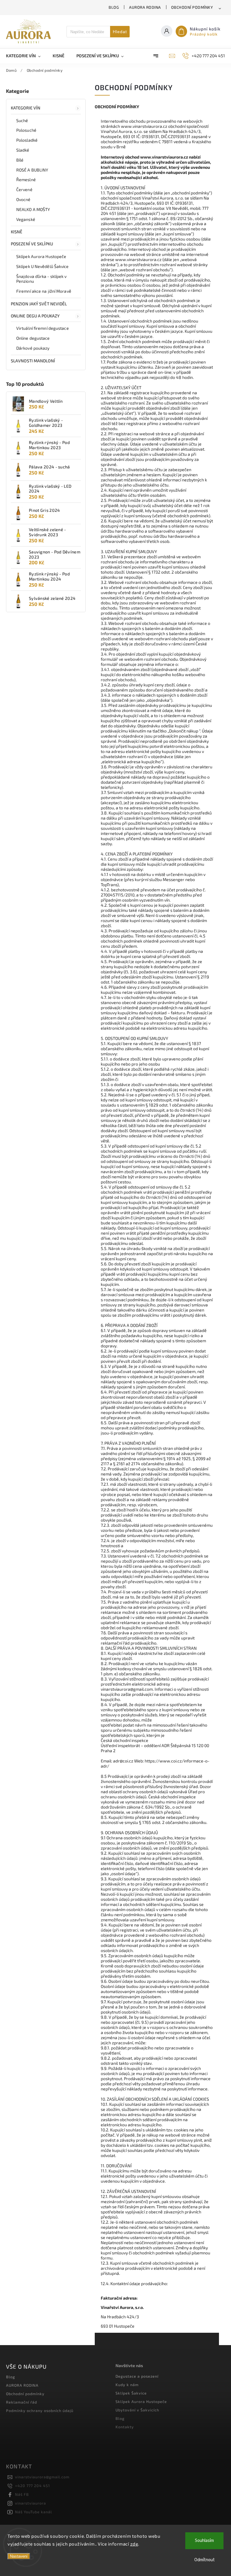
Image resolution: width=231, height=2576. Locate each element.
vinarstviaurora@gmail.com (42, 2477)
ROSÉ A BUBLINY (32, 170)
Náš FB (22, 2494)
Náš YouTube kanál (34, 2512)
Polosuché (26, 130)
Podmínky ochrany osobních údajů (40, 2411)
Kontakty (125, 2427)
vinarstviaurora (31, 2503)
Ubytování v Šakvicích (137, 2410)
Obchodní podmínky (192, 7)
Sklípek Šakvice (131, 2393)
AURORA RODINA (145, 7)
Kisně (17, 232)
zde (134, 2544)
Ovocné (23, 199)
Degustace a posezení (137, 2376)
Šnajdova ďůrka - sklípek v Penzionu (42, 279)
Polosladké (27, 140)
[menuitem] (26, 56)
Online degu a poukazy (35, 316)
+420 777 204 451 (32, 2486)
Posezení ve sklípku (32, 244)
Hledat (120, 32)
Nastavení (19, 2556)
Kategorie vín (26, 108)
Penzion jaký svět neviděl (39, 304)
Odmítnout (205, 2560)
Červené (24, 189)
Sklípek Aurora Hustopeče (41, 256)
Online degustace (33, 338)
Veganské (26, 219)
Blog (114, 7)
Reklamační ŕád (22, 2402)
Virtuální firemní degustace (43, 328)
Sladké (23, 150)
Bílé (20, 160)
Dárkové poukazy (33, 348)
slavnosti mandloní (33, 361)
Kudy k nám (127, 2385)
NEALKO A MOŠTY (33, 209)
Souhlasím (204, 2541)
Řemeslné (26, 180)
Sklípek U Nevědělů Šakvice (43, 266)
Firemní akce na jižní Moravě (44, 291)
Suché (22, 120)
